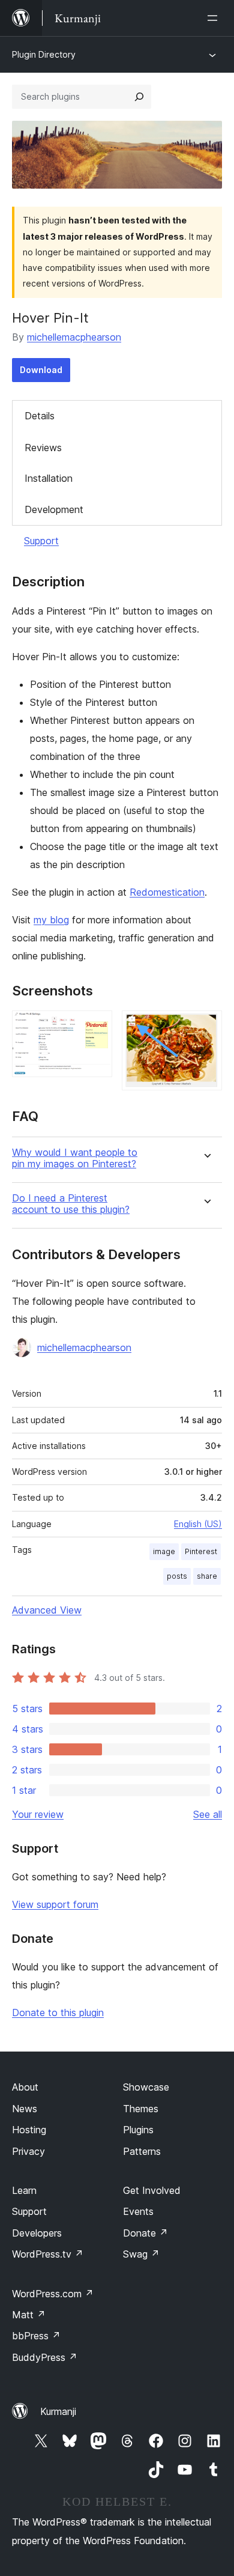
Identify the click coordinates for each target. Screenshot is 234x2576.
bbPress (36, 2336)
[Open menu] (215, 18)
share (207, 1576)
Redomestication (167, 892)
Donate (145, 2233)
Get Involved (152, 2190)
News (25, 2109)
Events (138, 2211)
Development (54, 509)
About (25, 2087)
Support (41, 541)
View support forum (55, 1904)
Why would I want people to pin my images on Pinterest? (75, 1158)
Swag (141, 2254)
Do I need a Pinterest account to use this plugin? (71, 1204)
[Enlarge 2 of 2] (206, 1027)
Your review (38, 1814)
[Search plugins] (139, 97)
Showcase (146, 2087)
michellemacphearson (74, 337)
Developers (37, 2233)
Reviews (43, 448)
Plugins (138, 2130)
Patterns (142, 2151)
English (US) (198, 1524)
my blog (51, 920)
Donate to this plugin (58, 2012)
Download (41, 370)
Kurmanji (58, 2411)
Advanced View (47, 1610)
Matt (29, 2315)
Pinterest (201, 1551)
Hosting (29, 2130)
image (164, 1551)
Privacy (28, 2151)
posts (177, 1576)
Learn (24, 2190)
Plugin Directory (44, 54)
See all (208, 1814)
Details (40, 416)
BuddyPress (45, 2357)
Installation (49, 478)
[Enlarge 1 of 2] (96, 1027)
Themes (141, 2109)
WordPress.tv (48, 2254)
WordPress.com (53, 2294)
